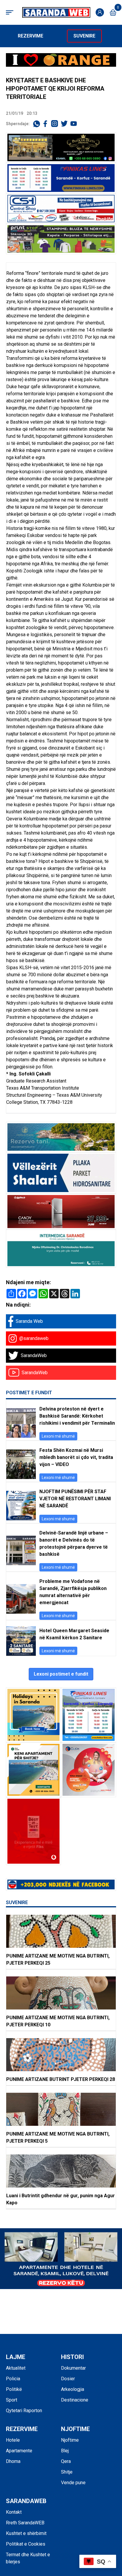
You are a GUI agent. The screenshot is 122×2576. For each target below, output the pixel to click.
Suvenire (84, 36)
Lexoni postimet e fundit (61, 1674)
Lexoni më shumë (58, 1436)
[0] (113, 13)
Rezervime (30, 36)
